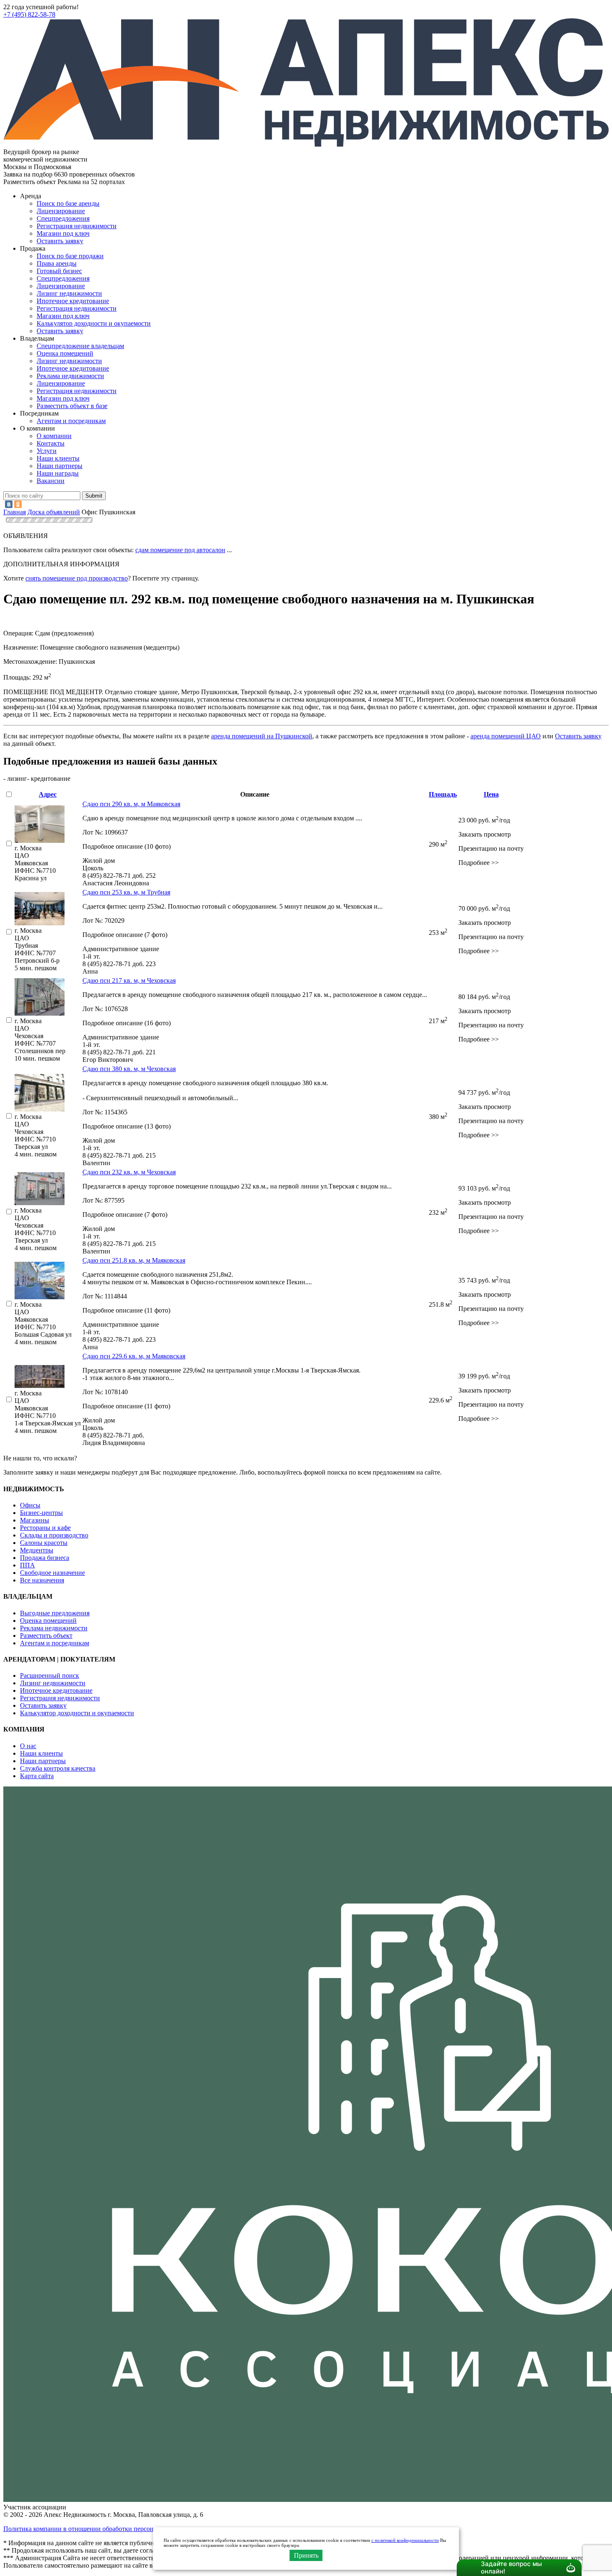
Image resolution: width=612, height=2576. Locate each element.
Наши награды (58, 473)
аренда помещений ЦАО (506, 736)
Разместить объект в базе (72, 406)
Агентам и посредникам (71, 421)
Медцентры (37, 1550)
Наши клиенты (58, 458)
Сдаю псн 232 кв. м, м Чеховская (129, 1172)
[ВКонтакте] (9, 504)
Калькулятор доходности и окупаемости (94, 323)
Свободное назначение (52, 1573)
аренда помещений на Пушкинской (262, 736)
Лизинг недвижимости (69, 293)
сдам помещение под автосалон (180, 550)
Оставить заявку (60, 331)
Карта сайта (37, 1776)
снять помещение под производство (77, 578)
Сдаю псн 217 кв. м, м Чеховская (129, 980)
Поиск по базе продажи (70, 256)
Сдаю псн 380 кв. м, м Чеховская (129, 1069)
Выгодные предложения (55, 1613)
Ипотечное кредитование (73, 301)
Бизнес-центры (41, 1513)
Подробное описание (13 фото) (127, 1126)
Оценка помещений (65, 353)
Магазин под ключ (63, 233)
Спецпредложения (63, 218)
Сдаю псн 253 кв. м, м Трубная (126, 892)
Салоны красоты (44, 1543)
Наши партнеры (60, 466)
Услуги (47, 451)
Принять (306, 2555)
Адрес (48, 794)
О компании (54, 436)
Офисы (30, 1505)
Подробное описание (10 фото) (127, 846)
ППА (27, 1565)
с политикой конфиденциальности (405, 2540)
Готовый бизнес (59, 271)
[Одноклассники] (18, 504)
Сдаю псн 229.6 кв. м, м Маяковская (134, 1356)
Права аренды (57, 263)
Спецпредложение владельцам (80, 346)
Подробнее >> (479, 863)
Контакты (51, 443)
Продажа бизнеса (45, 1558)
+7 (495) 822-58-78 (29, 14)
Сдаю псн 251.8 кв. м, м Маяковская (134, 1260)
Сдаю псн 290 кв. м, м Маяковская (131, 804)
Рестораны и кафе (45, 1528)
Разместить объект (46, 1636)
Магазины (35, 1520)
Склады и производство (54, 1535)
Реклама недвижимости (70, 376)
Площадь (443, 794)
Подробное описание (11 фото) (126, 1310)
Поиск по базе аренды (68, 203)
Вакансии (51, 481)
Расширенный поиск (50, 1675)
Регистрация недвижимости (77, 226)
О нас (28, 1746)
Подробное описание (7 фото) (125, 935)
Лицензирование (61, 211)
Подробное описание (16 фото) (127, 1023)
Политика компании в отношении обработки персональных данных (101, 2529)
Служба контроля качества (58, 1768)
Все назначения (42, 1580)
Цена (491, 794)
